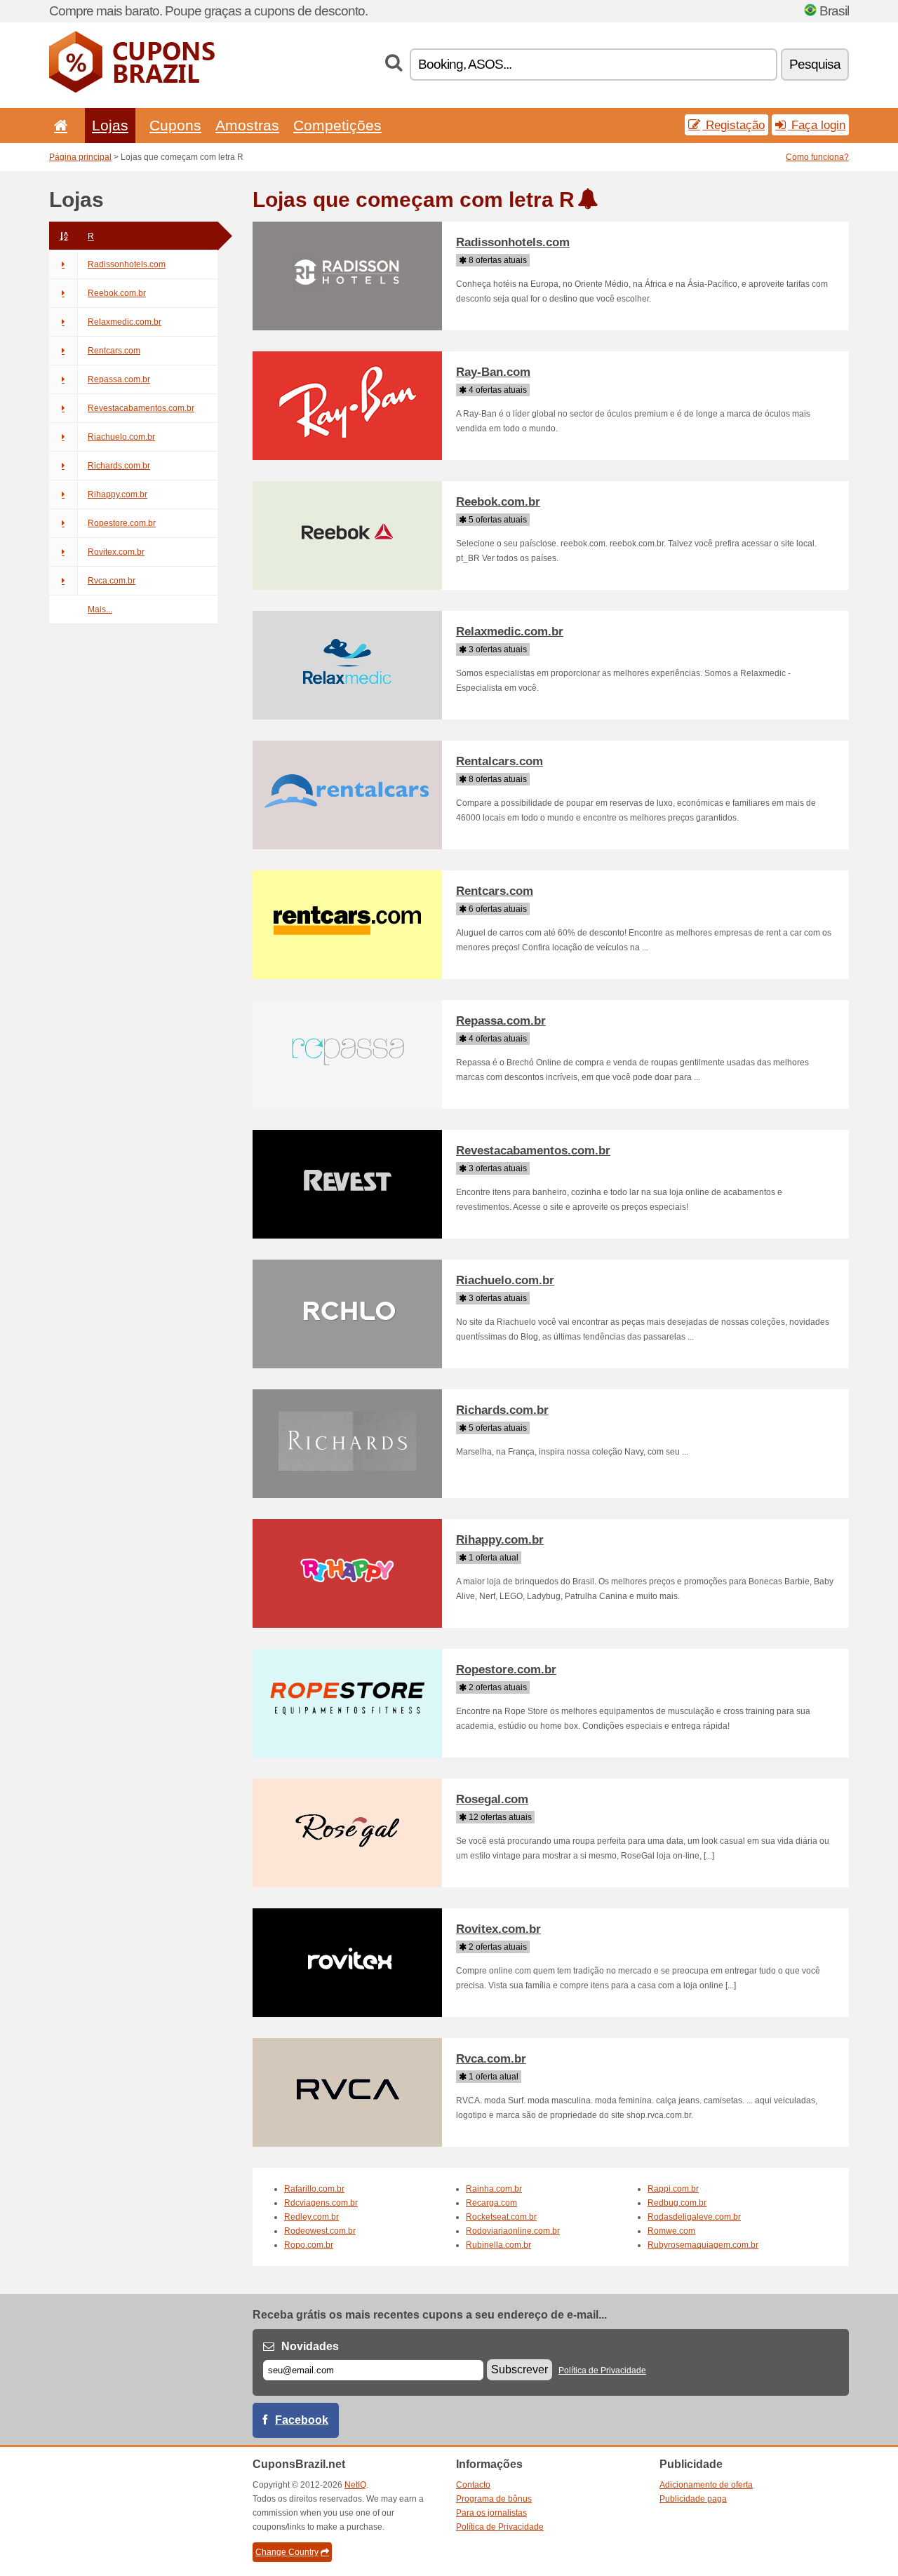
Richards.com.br (119, 466)
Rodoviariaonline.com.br (513, 2231)
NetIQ (355, 2485)
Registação (733, 125)
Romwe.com (671, 2231)
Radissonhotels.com (127, 264)
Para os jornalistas (491, 2513)
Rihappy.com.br (118, 494)
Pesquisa (815, 64)
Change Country (287, 2552)
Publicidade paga (693, 2499)
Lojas (110, 125)
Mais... (100, 609)
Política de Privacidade (602, 2371)
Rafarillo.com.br (314, 2189)
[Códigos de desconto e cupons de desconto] (132, 90)
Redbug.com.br (677, 2203)
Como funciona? (817, 157)
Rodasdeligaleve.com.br (694, 2217)
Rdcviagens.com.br (321, 2203)
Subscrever (520, 2369)
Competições (337, 125)
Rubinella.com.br (498, 2245)
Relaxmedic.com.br (125, 322)
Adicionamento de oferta (706, 2485)
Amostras (247, 125)
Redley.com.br (311, 2217)
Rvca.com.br (112, 581)
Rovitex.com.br (116, 552)
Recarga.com (491, 2203)
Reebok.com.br (117, 293)
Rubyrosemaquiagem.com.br (703, 2245)
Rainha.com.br (494, 2189)
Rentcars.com (114, 351)
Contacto (473, 2485)
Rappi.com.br (673, 2189)
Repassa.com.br (119, 379)
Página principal (80, 157)
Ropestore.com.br (122, 523)
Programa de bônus (494, 2499)
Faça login (817, 125)
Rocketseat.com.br (501, 2217)
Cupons (175, 125)
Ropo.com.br (309, 2245)
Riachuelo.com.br (121, 437)
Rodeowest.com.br (320, 2231)
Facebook (302, 2420)
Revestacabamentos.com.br (141, 408)
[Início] (58, 125)
